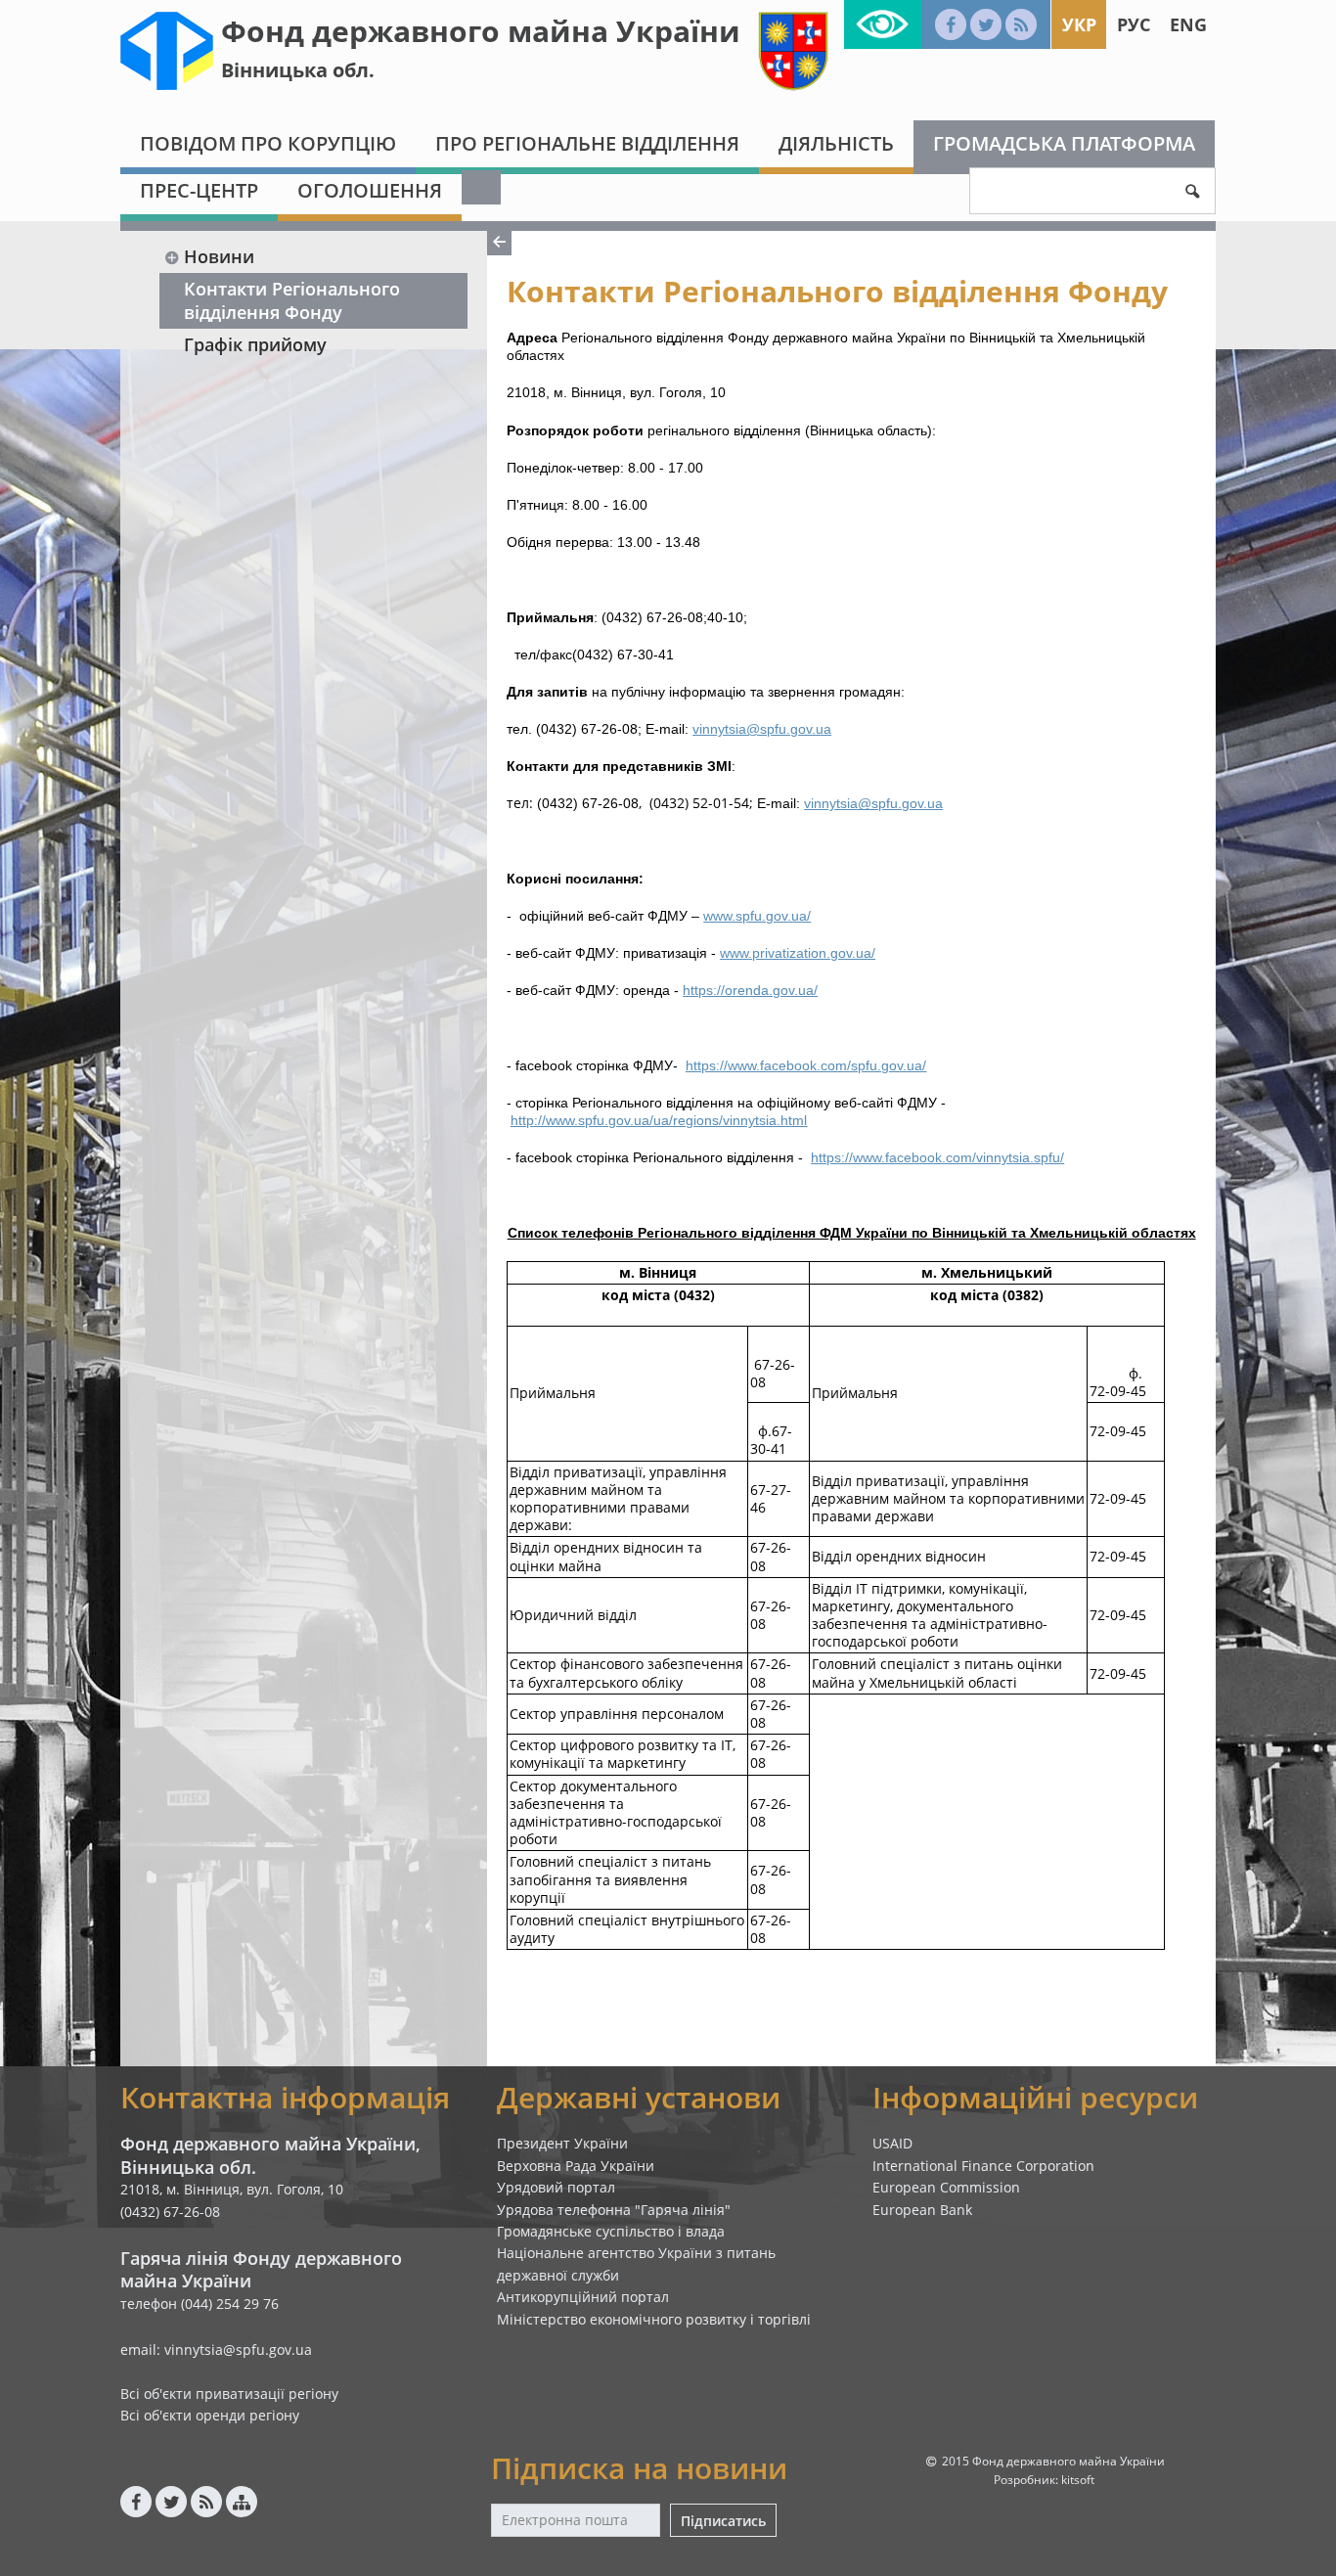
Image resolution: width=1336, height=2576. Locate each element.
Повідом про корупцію (268, 143)
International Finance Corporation (983, 2166)
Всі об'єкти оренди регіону (210, 2415)
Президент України (562, 2143)
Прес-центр (199, 190)
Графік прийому (255, 344)
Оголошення (370, 190)
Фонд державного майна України (481, 31)
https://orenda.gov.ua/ (750, 990)
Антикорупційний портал (583, 2297)
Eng (1188, 24)
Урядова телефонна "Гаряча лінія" (614, 2210)
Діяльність (836, 143)
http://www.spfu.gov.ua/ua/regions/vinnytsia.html (659, 1120)
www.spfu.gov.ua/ (757, 916)
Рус (1134, 24)
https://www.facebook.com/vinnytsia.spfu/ (937, 1157)
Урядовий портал (556, 2187)
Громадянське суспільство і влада (611, 2231)
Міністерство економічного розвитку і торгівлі (654, 2319)
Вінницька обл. (298, 70)
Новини (219, 256)
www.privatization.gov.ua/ (798, 953)
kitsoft (1078, 2480)
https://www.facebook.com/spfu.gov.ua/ (806, 1065)
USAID (892, 2143)
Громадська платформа (1064, 143)
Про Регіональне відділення (587, 143)
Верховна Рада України (576, 2166)
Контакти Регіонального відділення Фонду (292, 300)
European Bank (922, 2210)
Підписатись (723, 2521)
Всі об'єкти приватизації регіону (229, 2394)
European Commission (946, 2187)
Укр (1079, 24)
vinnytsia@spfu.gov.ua (762, 729)
